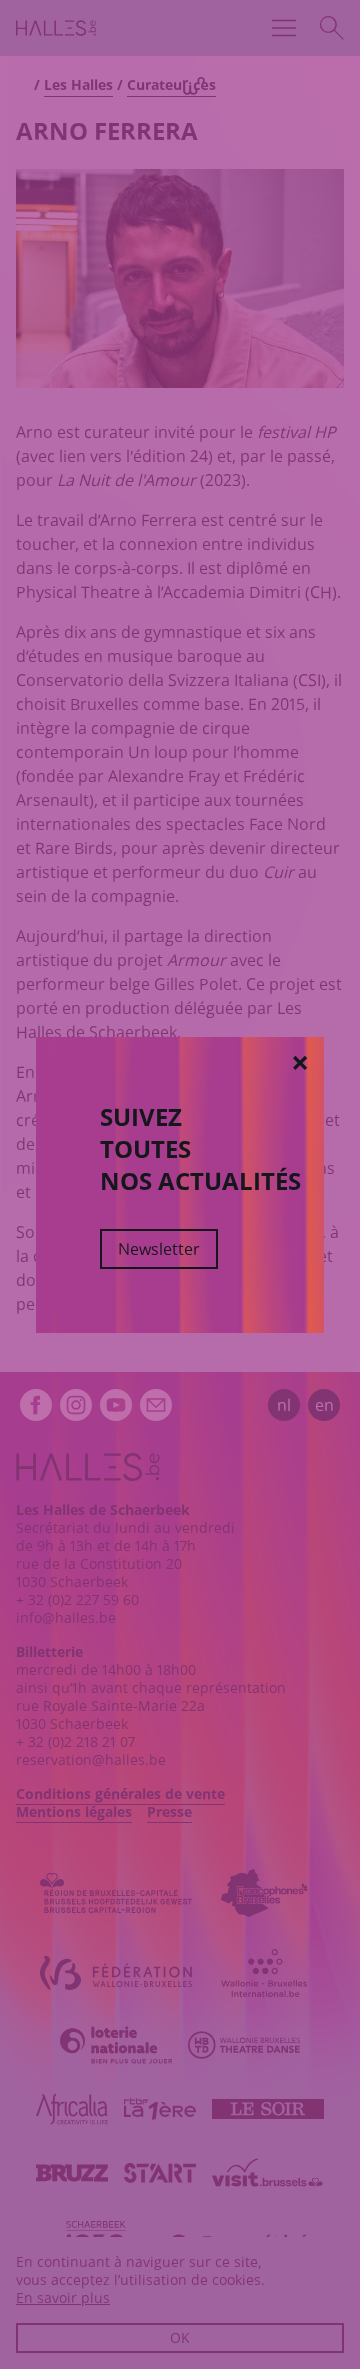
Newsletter (159, 1249)
